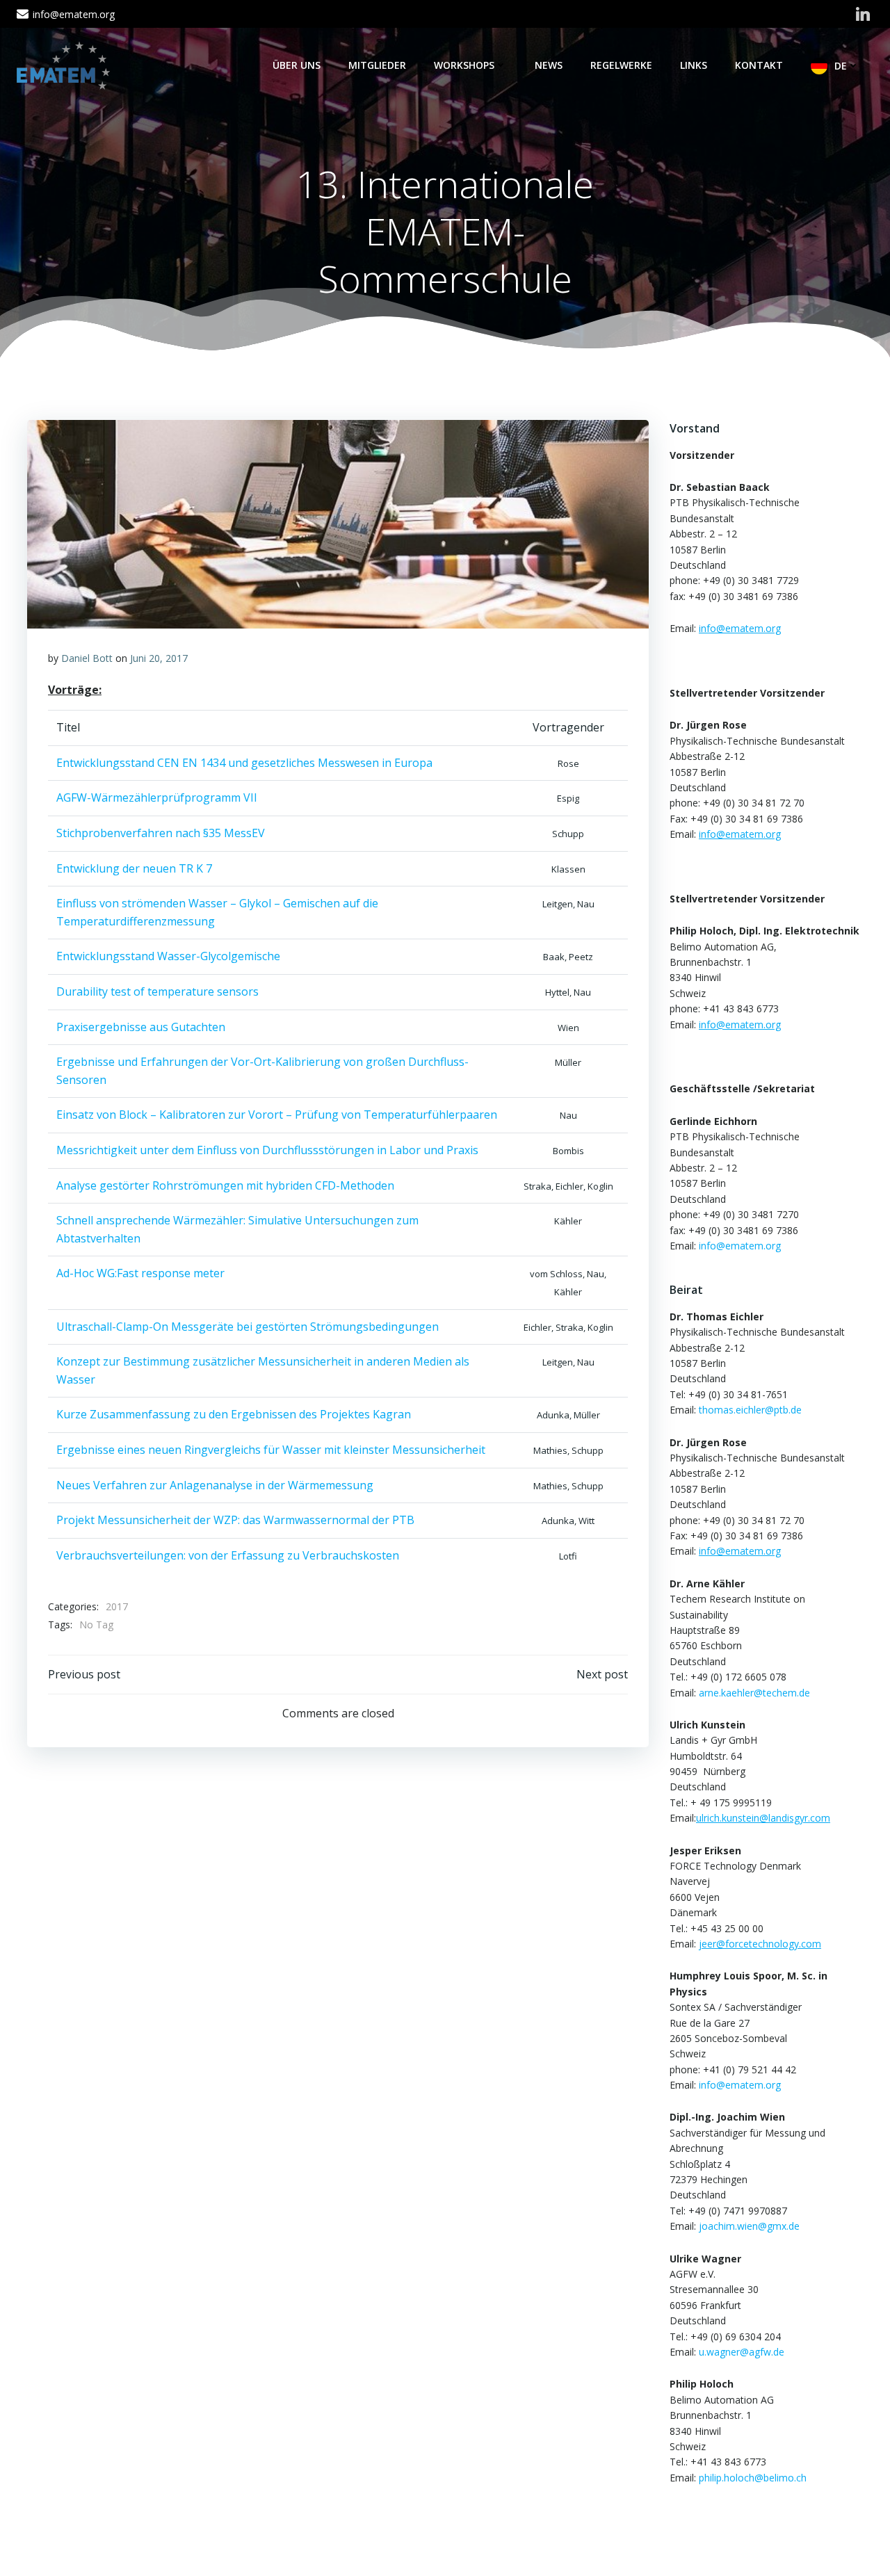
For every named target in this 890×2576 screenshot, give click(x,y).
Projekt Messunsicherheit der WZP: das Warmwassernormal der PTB (235, 1520)
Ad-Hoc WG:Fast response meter (140, 1273)
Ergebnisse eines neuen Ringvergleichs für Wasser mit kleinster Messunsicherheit (271, 1450)
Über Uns (297, 65)
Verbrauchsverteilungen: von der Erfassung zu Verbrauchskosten (228, 1555)
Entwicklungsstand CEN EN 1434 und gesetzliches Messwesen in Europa (244, 763)
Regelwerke (621, 65)
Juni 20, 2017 (159, 658)
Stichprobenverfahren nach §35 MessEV (161, 833)
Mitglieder (377, 65)
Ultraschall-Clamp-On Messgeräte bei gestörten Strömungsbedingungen (248, 1327)
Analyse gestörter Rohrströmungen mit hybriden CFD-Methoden (225, 1185)
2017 (117, 1606)
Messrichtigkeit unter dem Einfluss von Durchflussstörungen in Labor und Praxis (267, 1150)
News (549, 65)
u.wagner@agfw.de (742, 2352)
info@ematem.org (740, 1246)
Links (694, 65)
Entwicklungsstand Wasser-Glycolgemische (168, 956)
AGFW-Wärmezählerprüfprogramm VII (157, 797)
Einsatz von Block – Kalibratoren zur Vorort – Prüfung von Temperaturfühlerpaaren (277, 1115)
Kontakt (759, 65)
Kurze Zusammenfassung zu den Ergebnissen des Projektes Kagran (234, 1414)
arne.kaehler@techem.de (754, 1693)
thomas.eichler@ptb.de (750, 1410)
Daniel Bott (87, 658)
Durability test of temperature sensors (157, 991)
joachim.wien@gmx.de (749, 2226)
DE (841, 66)
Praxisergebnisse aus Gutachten (141, 1027)
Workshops (464, 65)
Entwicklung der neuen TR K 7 (134, 868)
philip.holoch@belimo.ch (753, 2478)
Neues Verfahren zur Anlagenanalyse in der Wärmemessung (215, 1485)
